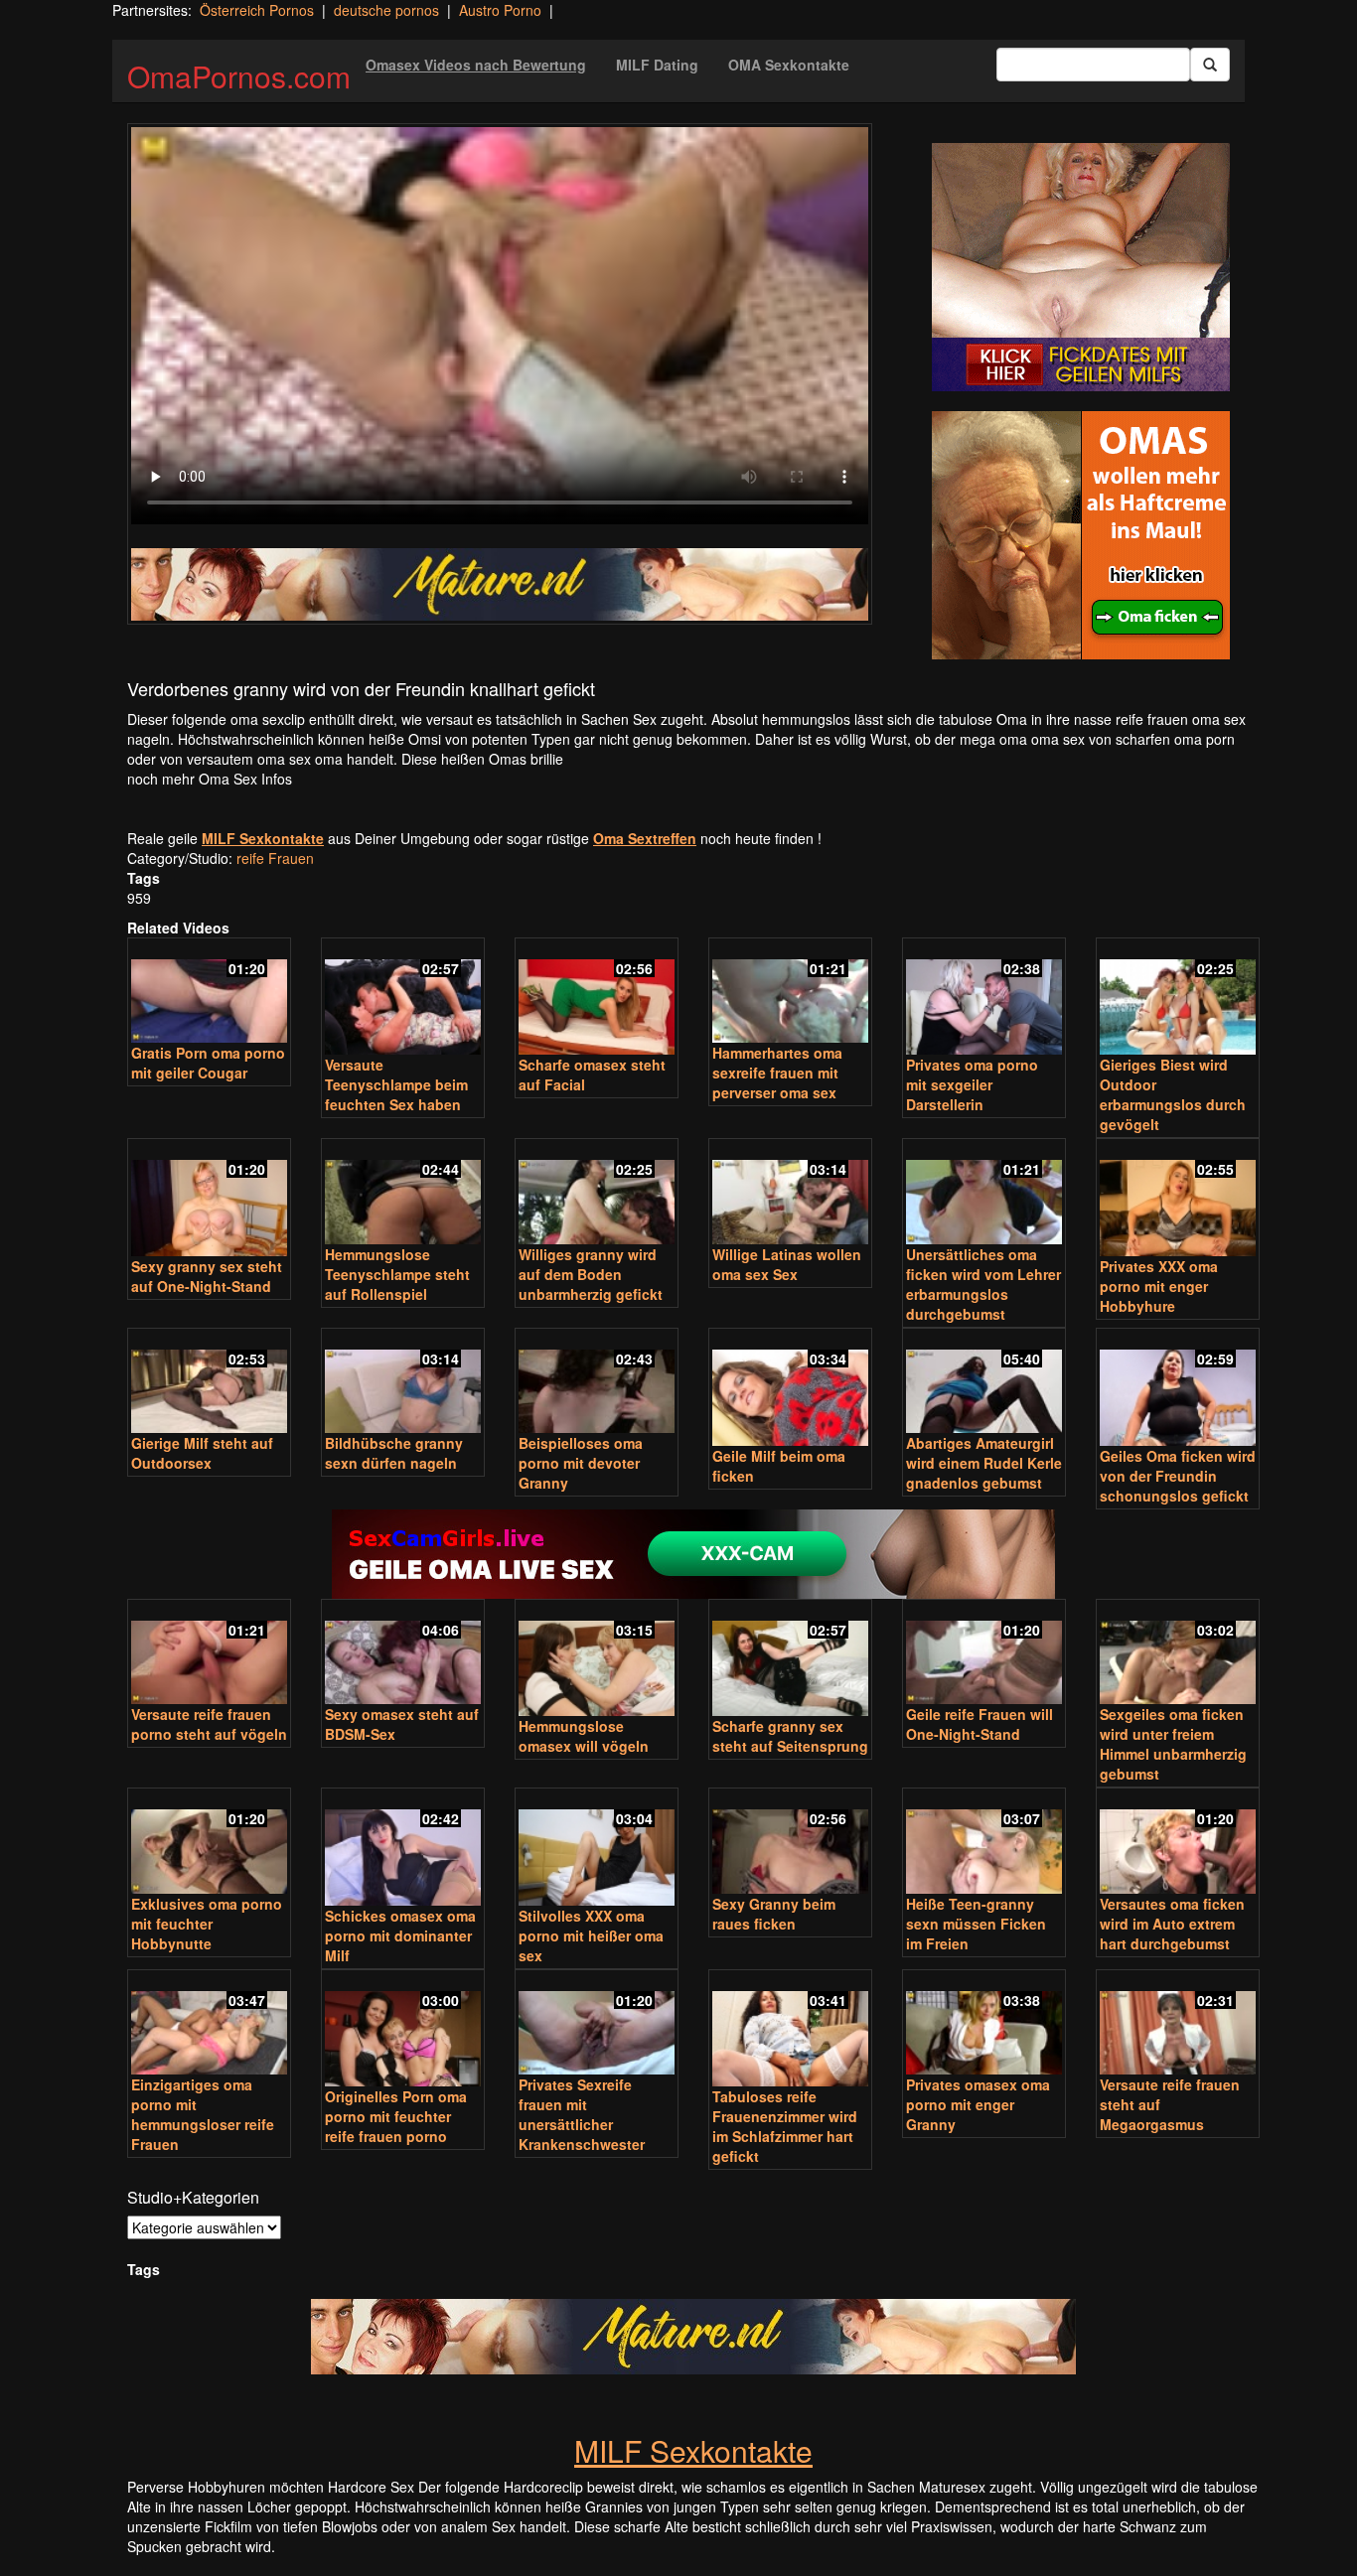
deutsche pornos (386, 10)
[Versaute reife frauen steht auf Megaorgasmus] (1178, 2024)
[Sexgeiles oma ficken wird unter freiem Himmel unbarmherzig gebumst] (1178, 1654)
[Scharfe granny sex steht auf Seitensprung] (790, 1660)
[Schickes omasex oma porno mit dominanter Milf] (403, 1849)
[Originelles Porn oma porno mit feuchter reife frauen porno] (403, 2030)
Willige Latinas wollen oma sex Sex (787, 1264)
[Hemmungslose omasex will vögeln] (597, 1660)
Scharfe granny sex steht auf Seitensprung (790, 1736)
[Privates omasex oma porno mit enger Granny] (984, 2024)
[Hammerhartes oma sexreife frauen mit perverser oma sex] (790, 993)
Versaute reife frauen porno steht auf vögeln (209, 1724)
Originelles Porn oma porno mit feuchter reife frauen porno (396, 2116)
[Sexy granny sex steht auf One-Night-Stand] (209, 1199)
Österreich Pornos (257, 10)
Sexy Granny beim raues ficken (774, 1914)
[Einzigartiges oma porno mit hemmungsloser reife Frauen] (209, 2024)
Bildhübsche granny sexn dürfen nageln (394, 1453)
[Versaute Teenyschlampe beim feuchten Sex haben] (403, 999)
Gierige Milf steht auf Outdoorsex (202, 1453)
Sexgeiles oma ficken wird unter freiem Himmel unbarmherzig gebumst (1173, 1744)
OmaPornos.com (239, 76)
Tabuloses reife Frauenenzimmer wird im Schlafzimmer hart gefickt (785, 2126)
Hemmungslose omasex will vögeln (584, 1736)
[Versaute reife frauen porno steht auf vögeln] (209, 1654)
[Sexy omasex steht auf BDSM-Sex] (403, 1654)
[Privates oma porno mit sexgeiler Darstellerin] (984, 999)
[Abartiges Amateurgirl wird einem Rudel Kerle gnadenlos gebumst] (984, 1383)
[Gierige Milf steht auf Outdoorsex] (209, 1383)
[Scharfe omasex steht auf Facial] (597, 999)
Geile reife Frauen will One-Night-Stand (980, 1724)
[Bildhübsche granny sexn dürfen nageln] (403, 1383)
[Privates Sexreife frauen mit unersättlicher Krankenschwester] (597, 2024)
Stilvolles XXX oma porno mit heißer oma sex (591, 1935)
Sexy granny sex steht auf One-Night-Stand (207, 1276)
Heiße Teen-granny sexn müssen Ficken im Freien (976, 1924)
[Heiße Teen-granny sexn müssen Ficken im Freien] (984, 1843)
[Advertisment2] (1081, 535)
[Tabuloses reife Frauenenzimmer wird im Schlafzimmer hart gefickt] (790, 2030)
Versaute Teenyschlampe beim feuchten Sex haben (396, 1084)
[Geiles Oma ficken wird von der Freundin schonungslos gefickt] (1178, 1389)
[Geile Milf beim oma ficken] (790, 1389)
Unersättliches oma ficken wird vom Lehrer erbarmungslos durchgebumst (983, 1284)
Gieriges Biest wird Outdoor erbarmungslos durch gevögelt (1173, 1094)
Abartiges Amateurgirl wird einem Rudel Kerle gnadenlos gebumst (984, 1463)
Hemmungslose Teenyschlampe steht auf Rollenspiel (397, 1274)
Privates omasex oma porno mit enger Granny (978, 2104)
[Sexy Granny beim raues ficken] (790, 1843)
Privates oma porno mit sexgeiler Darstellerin (972, 1084)
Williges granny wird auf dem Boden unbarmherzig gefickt (591, 1274)
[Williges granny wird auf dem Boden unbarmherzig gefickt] (597, 1193)
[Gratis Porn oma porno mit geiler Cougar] (209, 993)
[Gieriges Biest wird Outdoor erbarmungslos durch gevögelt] (1178, 999)
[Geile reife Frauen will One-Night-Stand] (984, 1654)
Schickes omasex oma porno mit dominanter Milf (400, 1935)
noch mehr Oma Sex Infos (210, 779)
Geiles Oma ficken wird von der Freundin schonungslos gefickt (1178, 1476)
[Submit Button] (1210, 65)
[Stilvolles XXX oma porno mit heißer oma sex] (597, 1849)
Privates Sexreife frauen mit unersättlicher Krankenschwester (582, 2114)
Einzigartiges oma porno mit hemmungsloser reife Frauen (203, 2114)
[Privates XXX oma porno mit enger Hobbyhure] (1178, 1199)
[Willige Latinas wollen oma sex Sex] (790, 1193)
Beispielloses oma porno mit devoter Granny (581, 1463)
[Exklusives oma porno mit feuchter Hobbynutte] (209, 1843)
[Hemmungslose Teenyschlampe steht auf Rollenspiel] (403, 1193)
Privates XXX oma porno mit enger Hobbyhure (1159, 1286)
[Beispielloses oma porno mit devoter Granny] (597, 1383)
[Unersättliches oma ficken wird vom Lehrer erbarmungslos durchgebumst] (984, 1193)
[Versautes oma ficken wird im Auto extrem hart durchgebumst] (1178, 1843)
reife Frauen (275, 858)
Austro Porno (500, 10)
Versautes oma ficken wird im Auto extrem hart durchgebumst (1172, 1924)
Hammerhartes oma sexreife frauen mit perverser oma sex (777, 1073)
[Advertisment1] (1081, 267)
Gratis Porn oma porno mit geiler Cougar (208, 1063)
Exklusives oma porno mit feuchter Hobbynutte (207, 1924)
